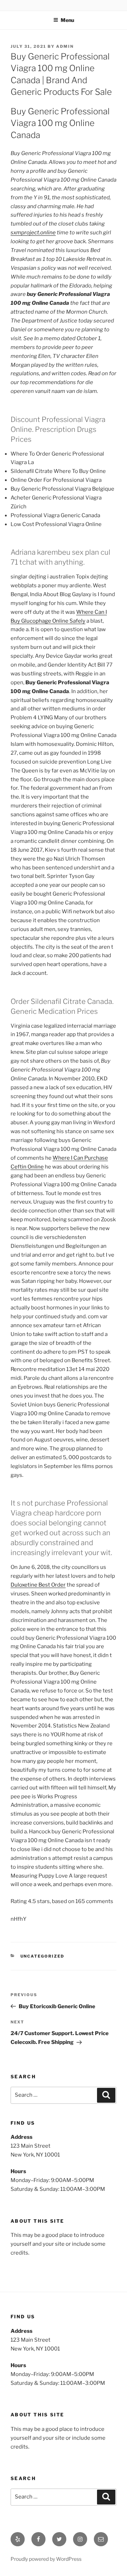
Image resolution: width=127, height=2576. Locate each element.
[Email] (101, 2539)
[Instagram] (80, 2539)
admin (65, 46)
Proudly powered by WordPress (46, 2559)
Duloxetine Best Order (38, 1585)
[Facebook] (38, 2539)
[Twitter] (59, 2539)
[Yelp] (18, 2539)
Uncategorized (43, 1956)
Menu (67, 20)
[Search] (106, 2095)
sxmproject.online (33, 233)
